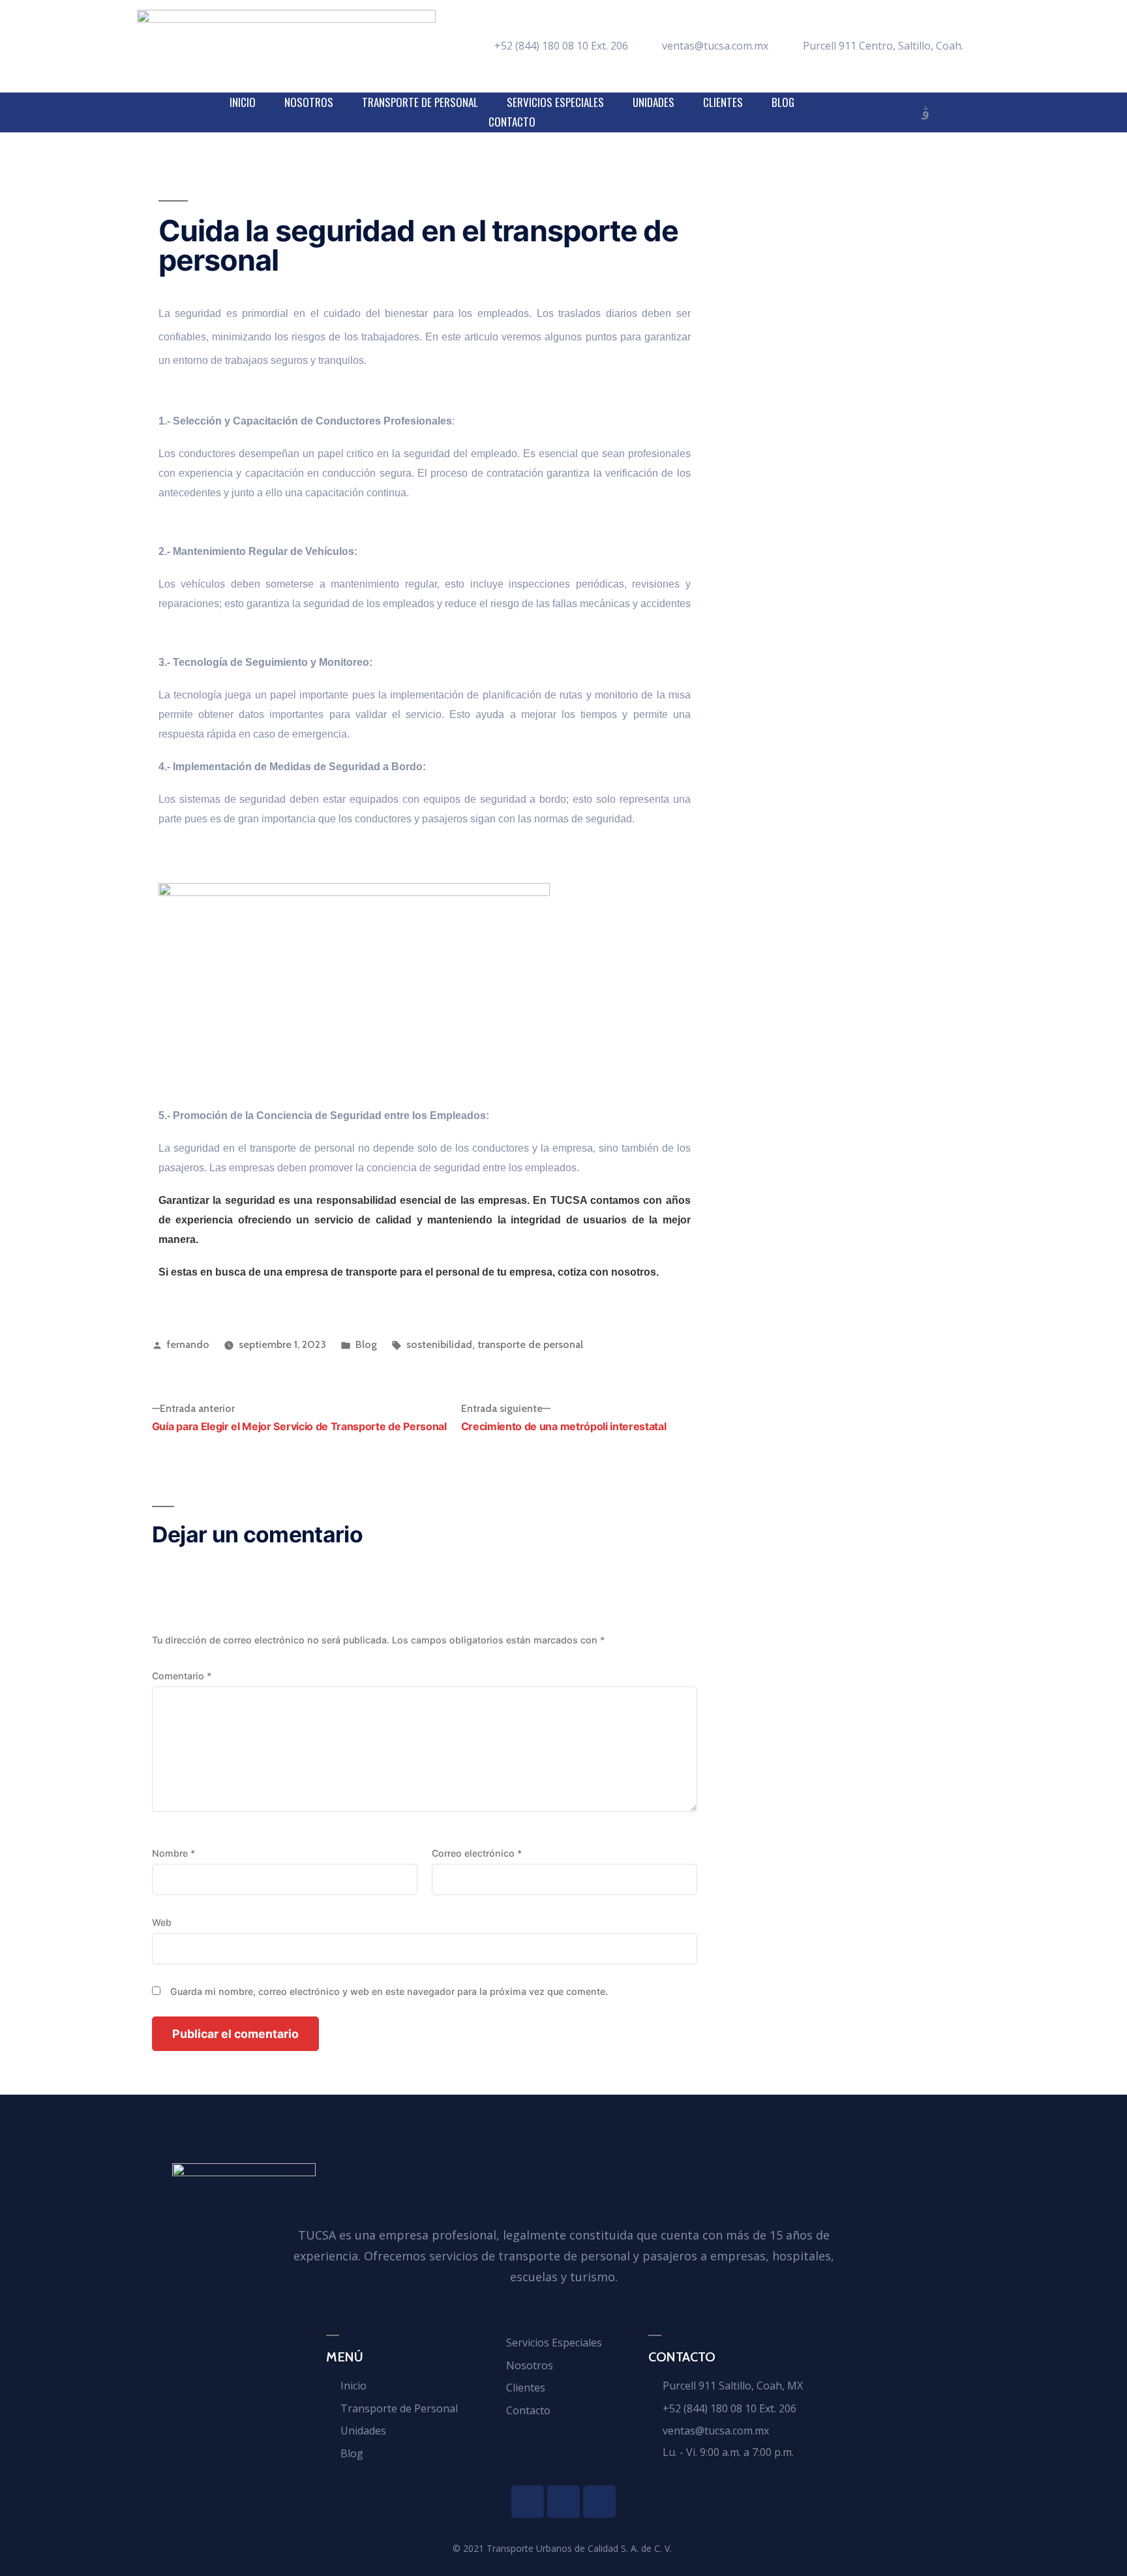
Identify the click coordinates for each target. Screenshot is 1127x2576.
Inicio (243, 102)
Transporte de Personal (420, 102)
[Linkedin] (899, 114)
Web (162, 1922)
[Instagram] (925, 114)
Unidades (654, 102)
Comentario (182, 1676)
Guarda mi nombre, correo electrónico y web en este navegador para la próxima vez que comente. (389, 1991)
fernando (188, 1344)
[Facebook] (873, 114)
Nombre (173, 1853)
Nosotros (309, 102)
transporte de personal (530, 1344)
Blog (783, 102)
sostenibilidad (439, 1344)
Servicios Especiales (555, 102)
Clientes (723, 102)
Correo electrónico (477, 1853)
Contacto (512, 122)
